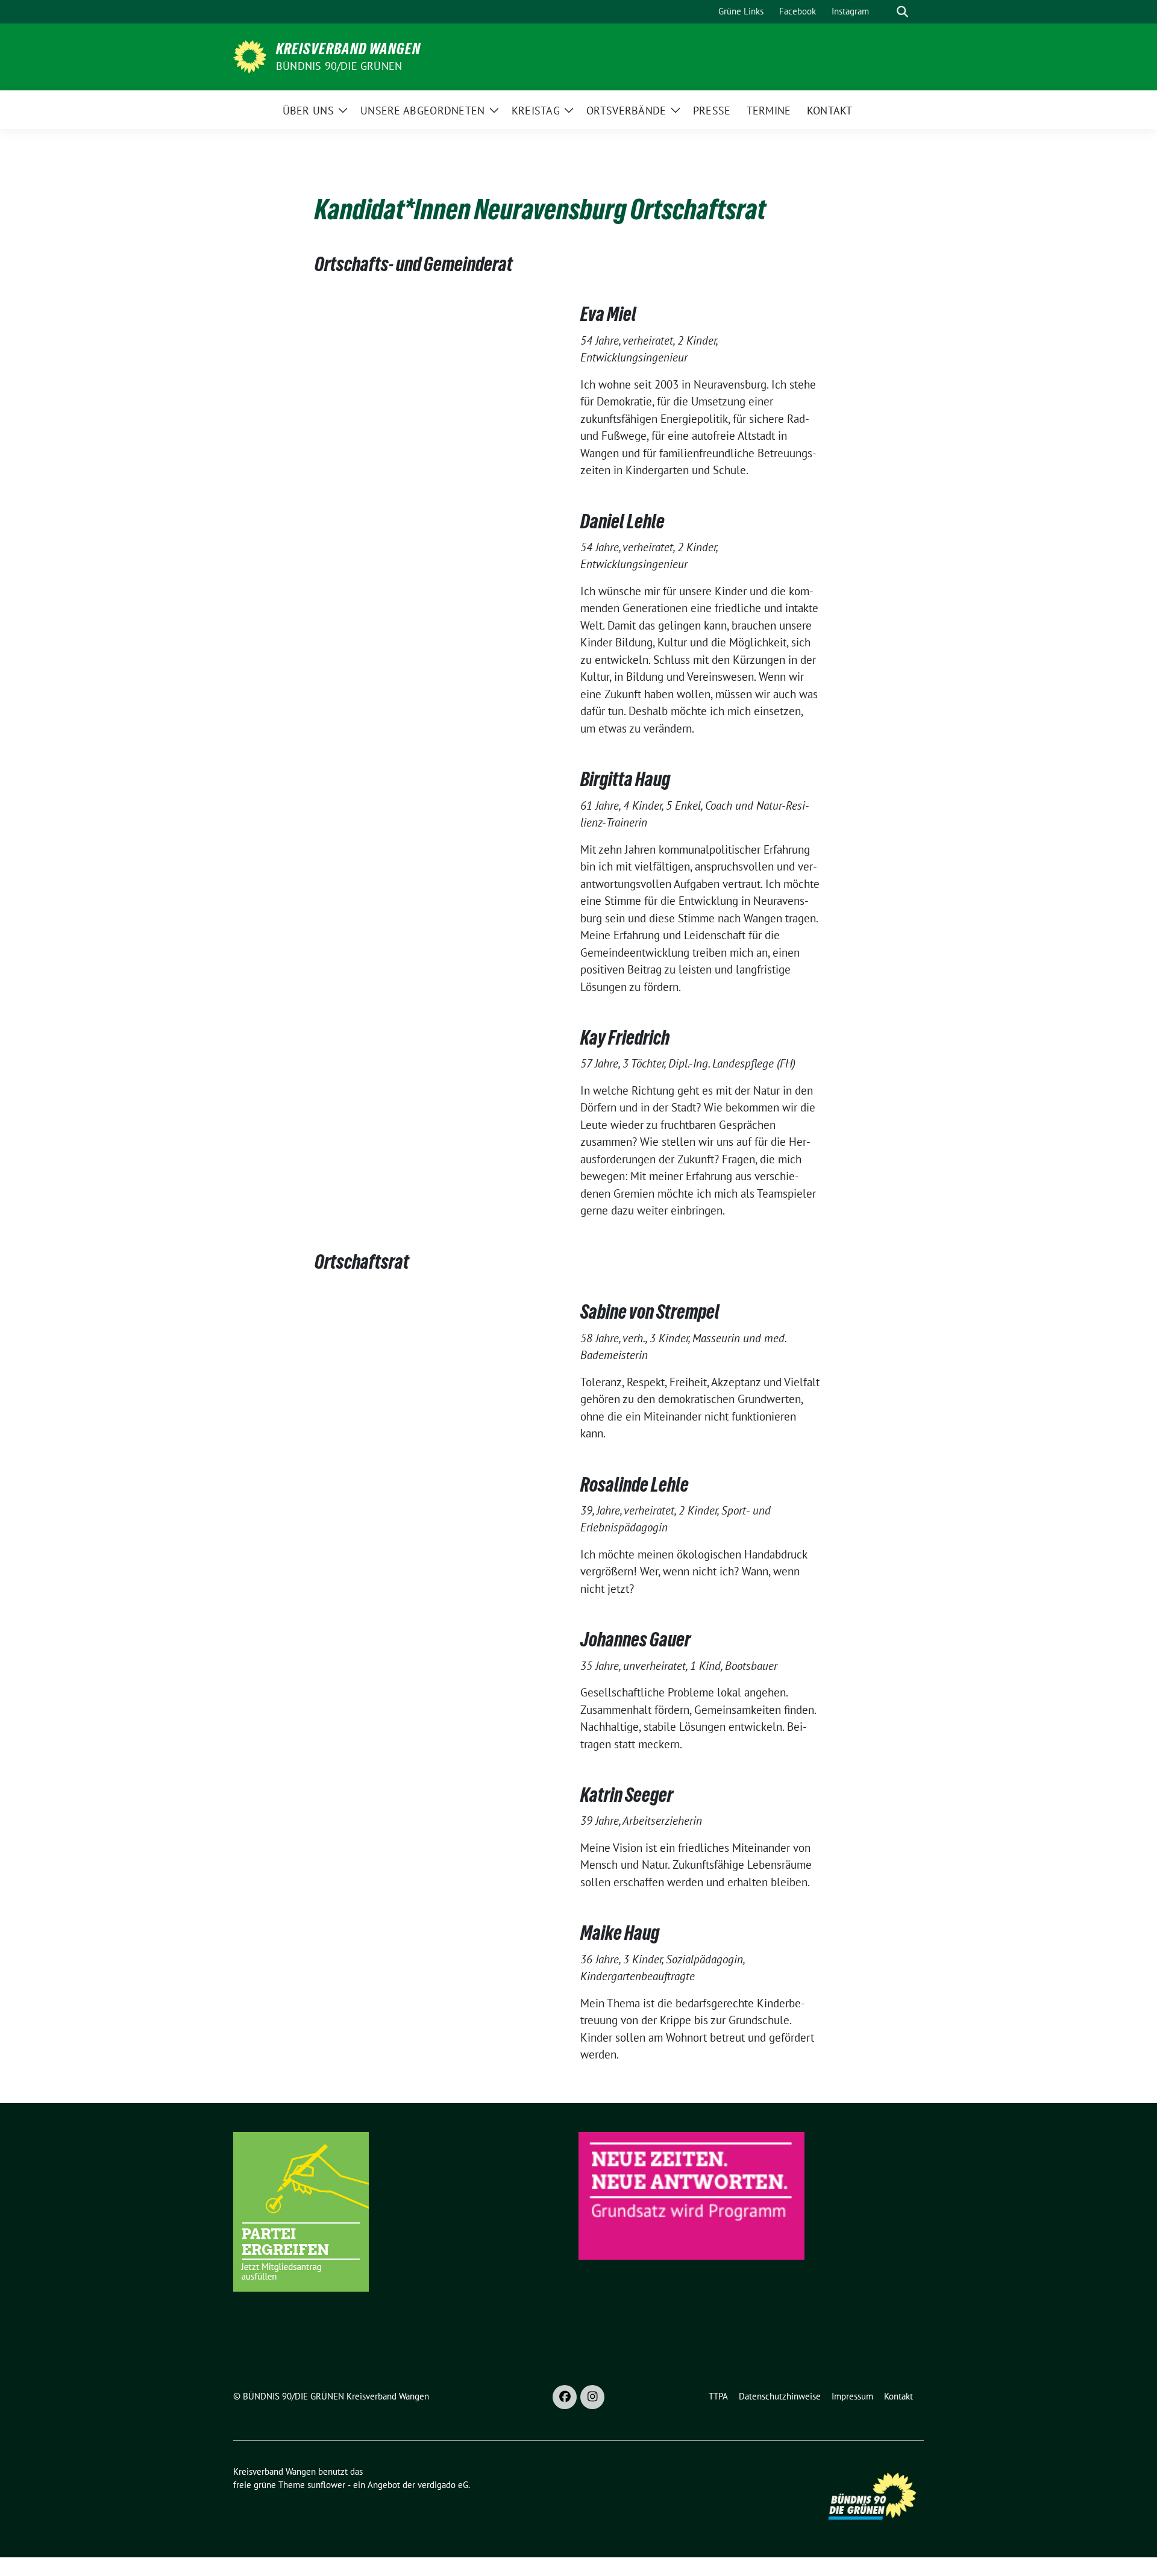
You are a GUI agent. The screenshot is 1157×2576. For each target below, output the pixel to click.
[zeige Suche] (902, 12)
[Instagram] (592, 2397)
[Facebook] (565, 2397)
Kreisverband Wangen (348, 49)
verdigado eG (443, 2485)
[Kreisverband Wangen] (250, 55)
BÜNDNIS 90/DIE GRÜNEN (339, 66)
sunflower (326, 2485)
